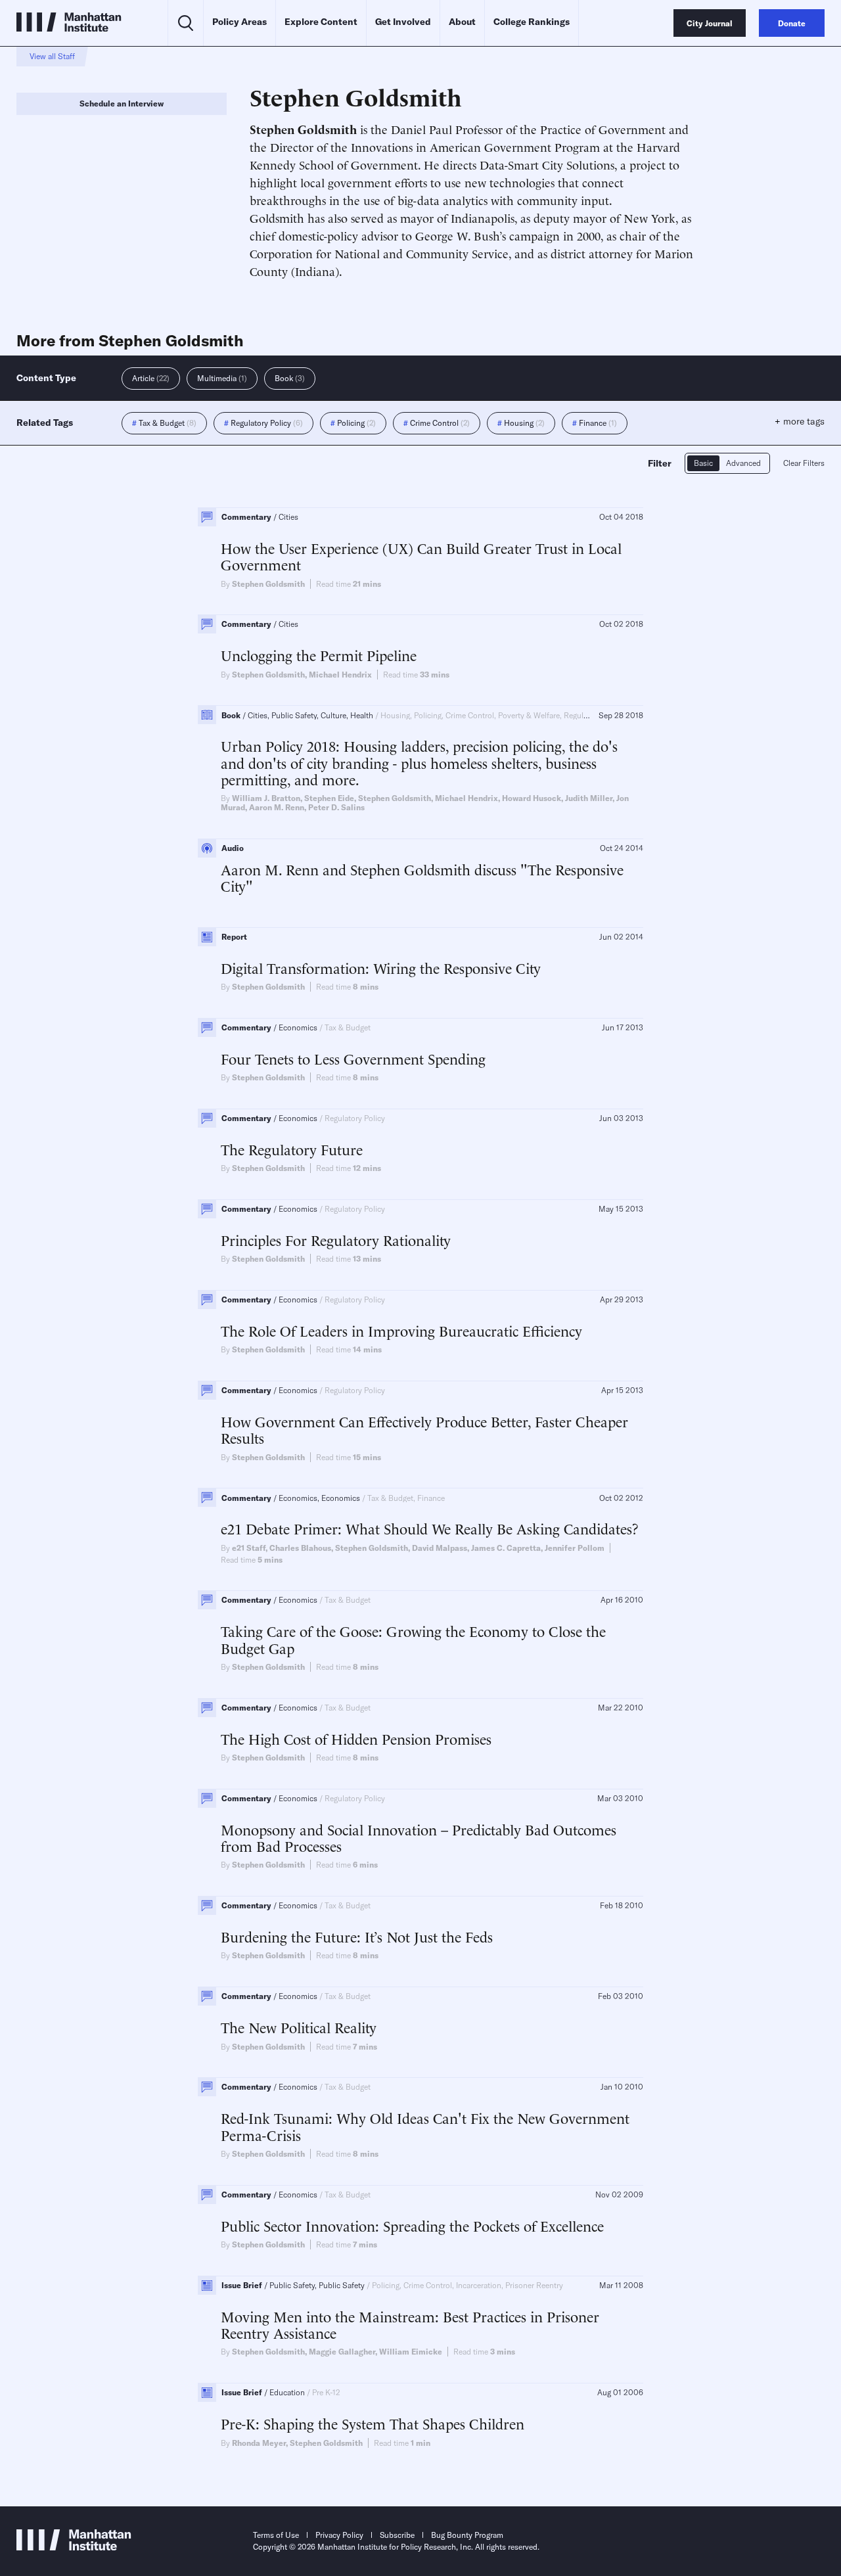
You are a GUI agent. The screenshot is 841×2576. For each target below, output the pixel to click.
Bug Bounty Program (467, 2535)
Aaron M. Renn (277, 807)
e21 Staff (249, 1548)
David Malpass (440, 1548)
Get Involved (403, 22)
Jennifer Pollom (575, 1548)
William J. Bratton (266, 798)
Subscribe (397, 2535)
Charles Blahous (300, 1548)
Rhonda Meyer (259, 2443)
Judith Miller (589, 798)
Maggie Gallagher (342, 2352)
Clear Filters (804, 463)
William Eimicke (411, 2352)
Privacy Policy (339, 2535)
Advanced (743, 463)
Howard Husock (532, 798)
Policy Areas (239, 22)
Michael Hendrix (340, 675)
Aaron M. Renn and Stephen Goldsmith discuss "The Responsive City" (422, 878)
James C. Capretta (506, 1548)
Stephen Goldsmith (268, 584)
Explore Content (321, 22)
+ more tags (800, 421)
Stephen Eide (329, 798)
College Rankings (532, 22)
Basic (703, 463)
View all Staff (52, 56)
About (462, 22)
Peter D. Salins (336, 807)
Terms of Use (276, 2535)
